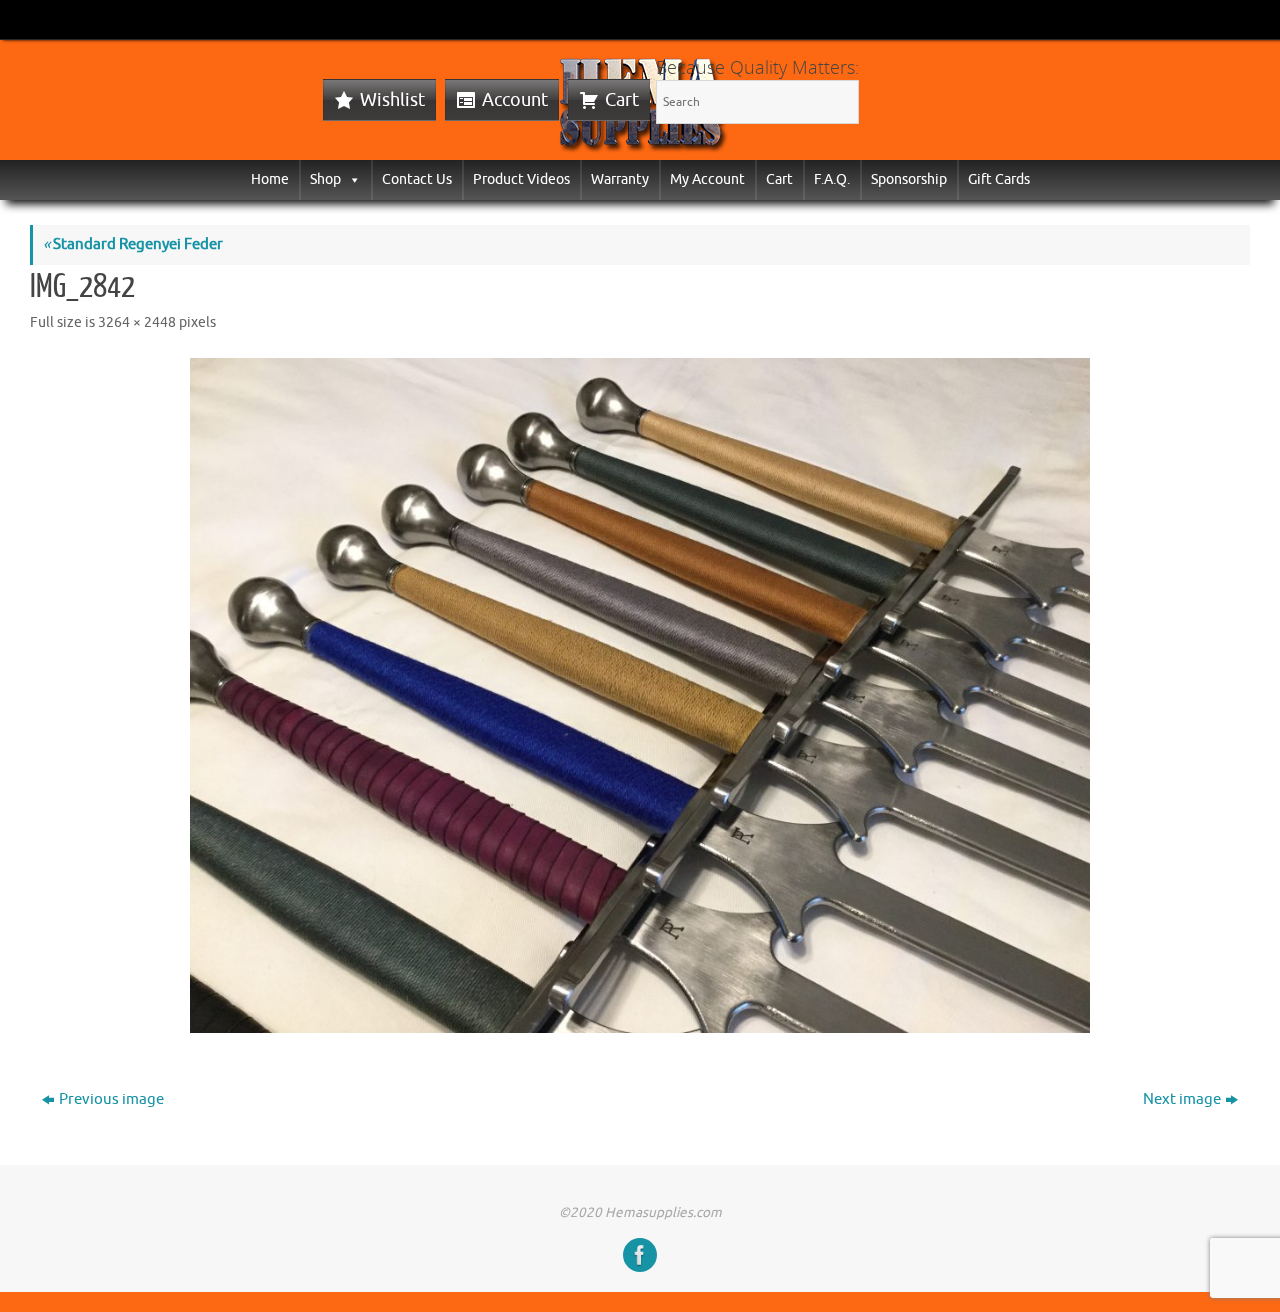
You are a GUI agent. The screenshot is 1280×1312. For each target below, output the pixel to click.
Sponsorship (909, 179)
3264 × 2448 (137, 322)
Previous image (111, 1099)
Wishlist (392, 100)
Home (270, 179)
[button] (351, 179)
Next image (1182, 1099)
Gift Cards (999, 179)
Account (515, 100)
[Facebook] (640, 1255)
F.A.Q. (832, 179)
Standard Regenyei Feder (133, 244)
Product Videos (521, 179)
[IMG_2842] (640, 695)
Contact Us (417, 179)
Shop (325, 179)
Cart (622, 100)
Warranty (620, 179)
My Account (707, 179)
